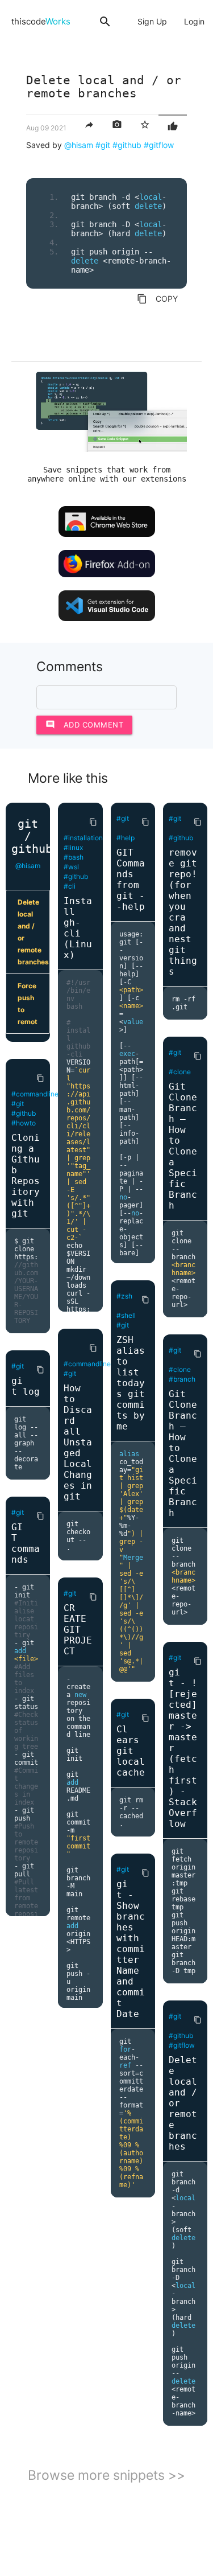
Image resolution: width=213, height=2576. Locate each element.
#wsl (71, 867)
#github (127, 145)
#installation (83, 838)
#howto (24, 1123)
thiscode (41, 21)
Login (194, 21)
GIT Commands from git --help (131, 880)
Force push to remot (28, 1004)
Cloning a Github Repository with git (26, 1176)
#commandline (35, 1094)
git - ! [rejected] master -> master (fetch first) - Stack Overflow (183, 1748)
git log (26, 1386)
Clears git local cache (131, 1751)
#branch (182, 1379)
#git (103, 145)
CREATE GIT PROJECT (78, 1630)
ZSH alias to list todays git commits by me (131, 1383)
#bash (74, 857)
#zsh (124, 1296)
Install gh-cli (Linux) (78, 928)
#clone (180, 1072)
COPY (157, 299)
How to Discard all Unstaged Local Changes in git (78, 1442)
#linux (73, 847)
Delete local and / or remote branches (33, 932)
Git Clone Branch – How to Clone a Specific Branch (183, 1146)
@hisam (79, 145)
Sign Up (152, 21)
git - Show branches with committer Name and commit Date (131, 1949)
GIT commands (26, 1543)
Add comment (85, 724)
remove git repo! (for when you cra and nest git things (183, 912)
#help (126, 838)
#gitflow (159, 145)
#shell (126, 1315)
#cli (70, 886)
